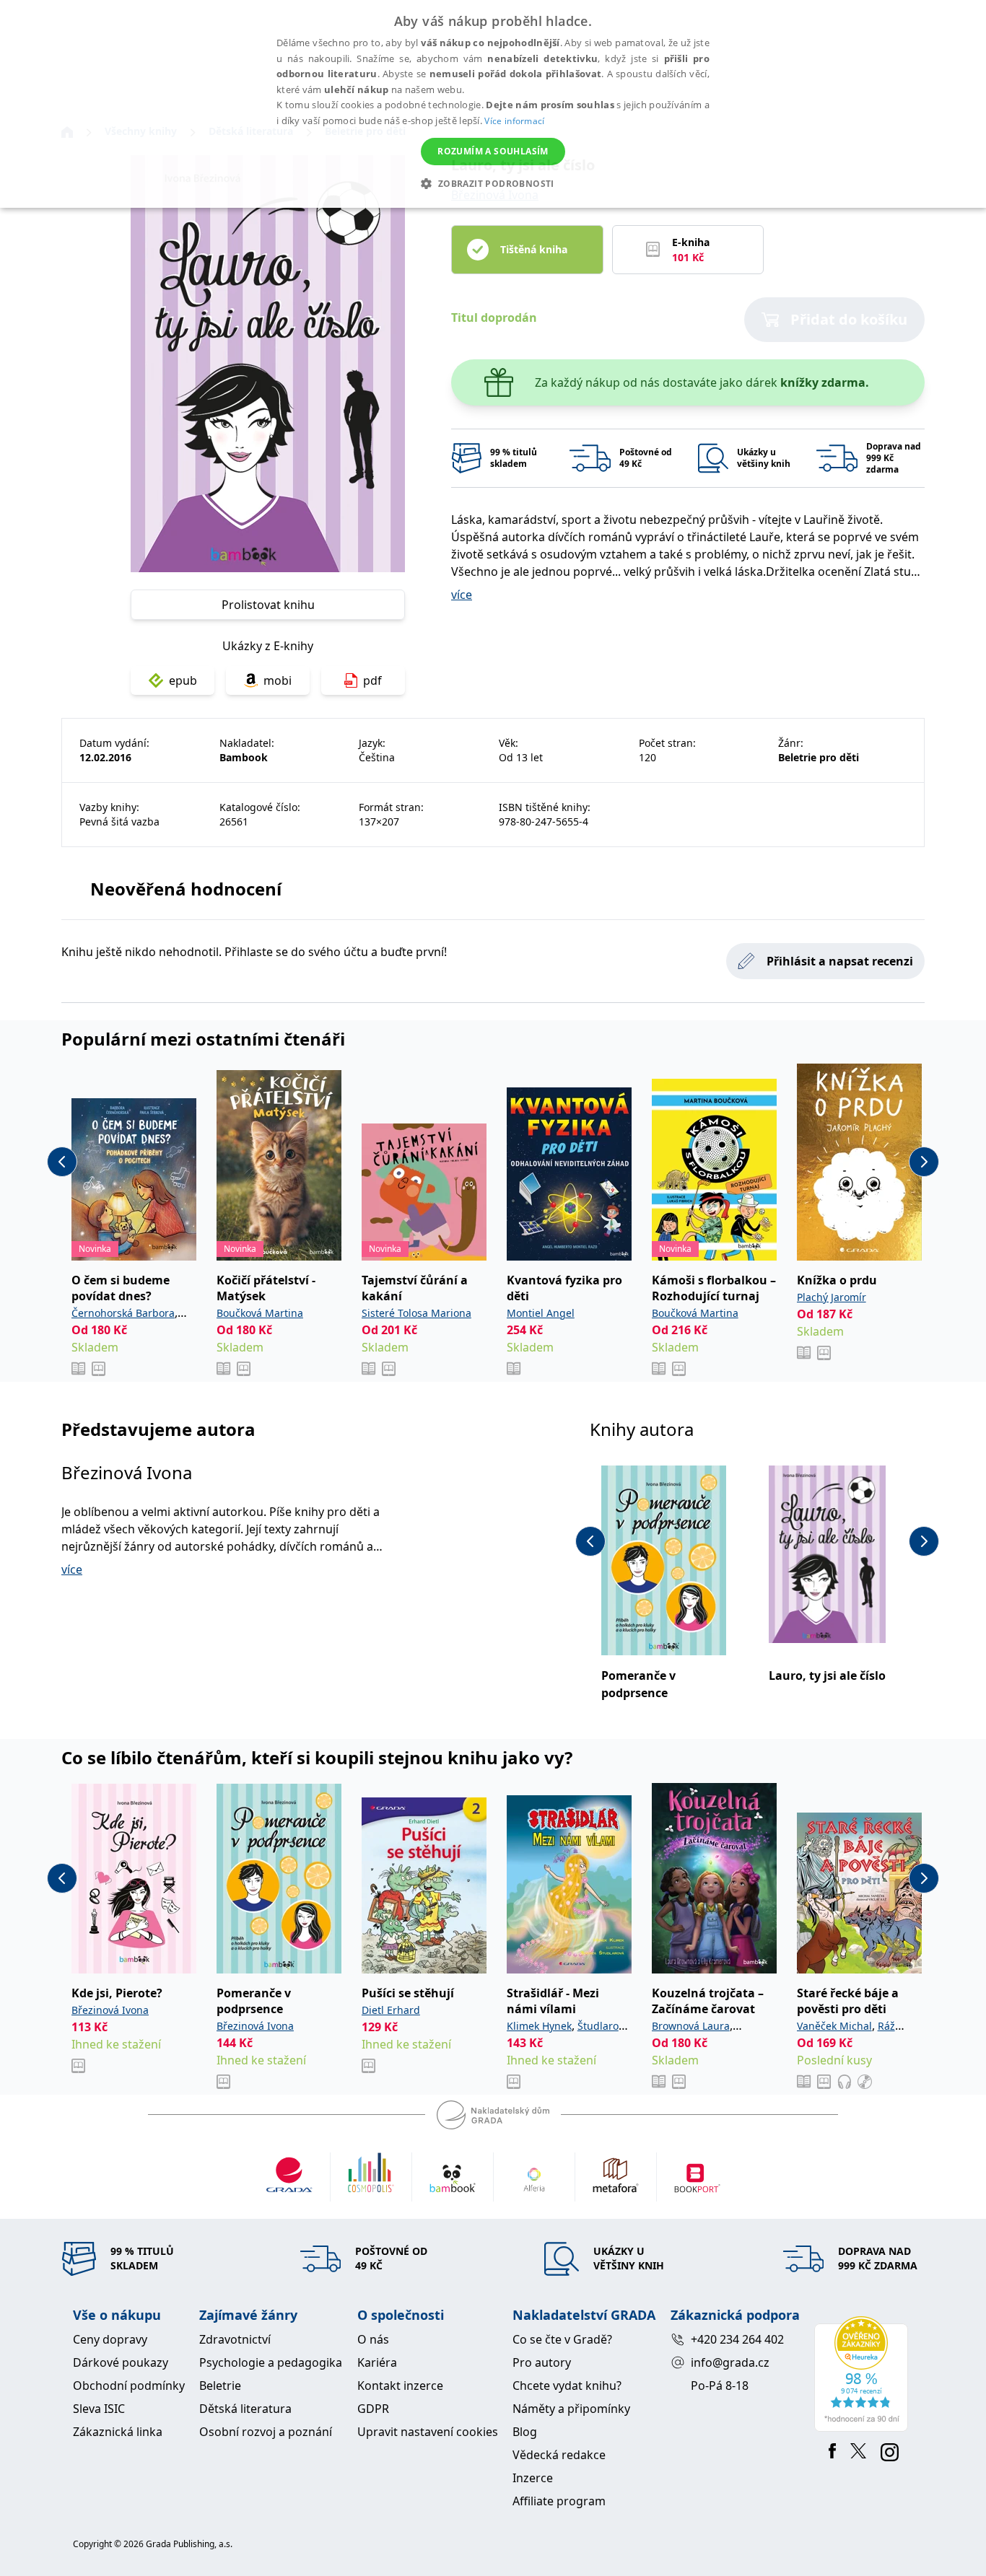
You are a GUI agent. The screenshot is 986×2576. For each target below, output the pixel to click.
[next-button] (924, 1162)
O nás (373, 2339)
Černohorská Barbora (123, 1313)
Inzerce (533, 2478)
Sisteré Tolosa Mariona (416, 1313)
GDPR (373, 2409)
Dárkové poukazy (121, 2362)
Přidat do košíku (849, 319)
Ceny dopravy (110, 2339)
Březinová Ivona (127, 1472)
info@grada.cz (730, 2362)
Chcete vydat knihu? (567, 2386)
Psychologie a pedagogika (271, 2362)
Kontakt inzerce (400, 2386)
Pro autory (542, 2362)
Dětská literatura (245, 2409)
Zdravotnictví (235, 2339)
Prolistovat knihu (268, 605)
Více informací (514, 121)
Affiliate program (559, 2501)
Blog (525, 2432)
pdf (372, 680)
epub (183, 680)
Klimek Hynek (539, 2026)
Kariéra (377, 2362)
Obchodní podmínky (129, 2386)
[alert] (493, 104)
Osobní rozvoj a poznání (266, 2432)
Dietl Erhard (391, 2010)
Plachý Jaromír (832, 1297)
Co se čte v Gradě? (562, 2339)
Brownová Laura (691, 2026)
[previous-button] (62, 1162)
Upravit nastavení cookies (428, 2432)
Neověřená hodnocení (186, 889)
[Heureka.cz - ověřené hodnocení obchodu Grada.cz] (864, 2374)
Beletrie (220, 2386)
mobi (278, 680)
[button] (493, 183)
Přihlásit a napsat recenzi (840, 961)
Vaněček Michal (834, 2026)
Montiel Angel (541, 1313)
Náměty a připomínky (571, 2409)
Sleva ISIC (99, 2409)
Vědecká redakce (559, 2455)
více (462, 595)
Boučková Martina (260, 1313)
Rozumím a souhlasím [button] (493, 151)
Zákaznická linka (118, 2432)
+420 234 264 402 (737, 2339)
